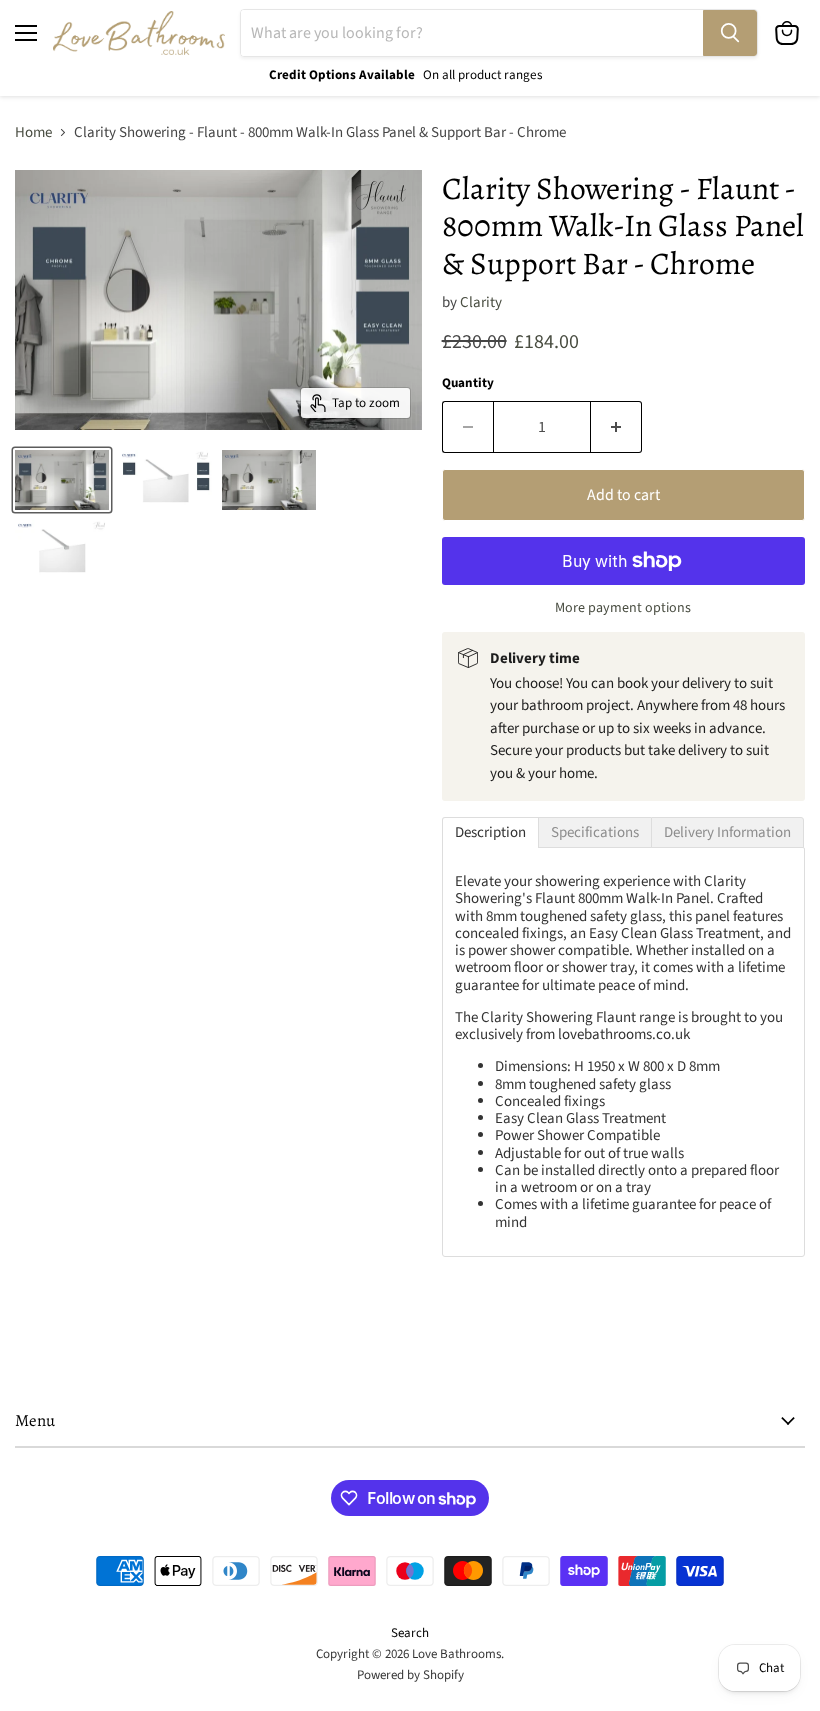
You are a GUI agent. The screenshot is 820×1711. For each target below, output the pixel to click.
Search (410, 1633)
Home (33, 132)
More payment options (623, 608)
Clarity (481, 302)
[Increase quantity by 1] (616, 427)
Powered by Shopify (410, 1675)
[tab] (490, 832)
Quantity (468, 383)
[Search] (730, 33)
